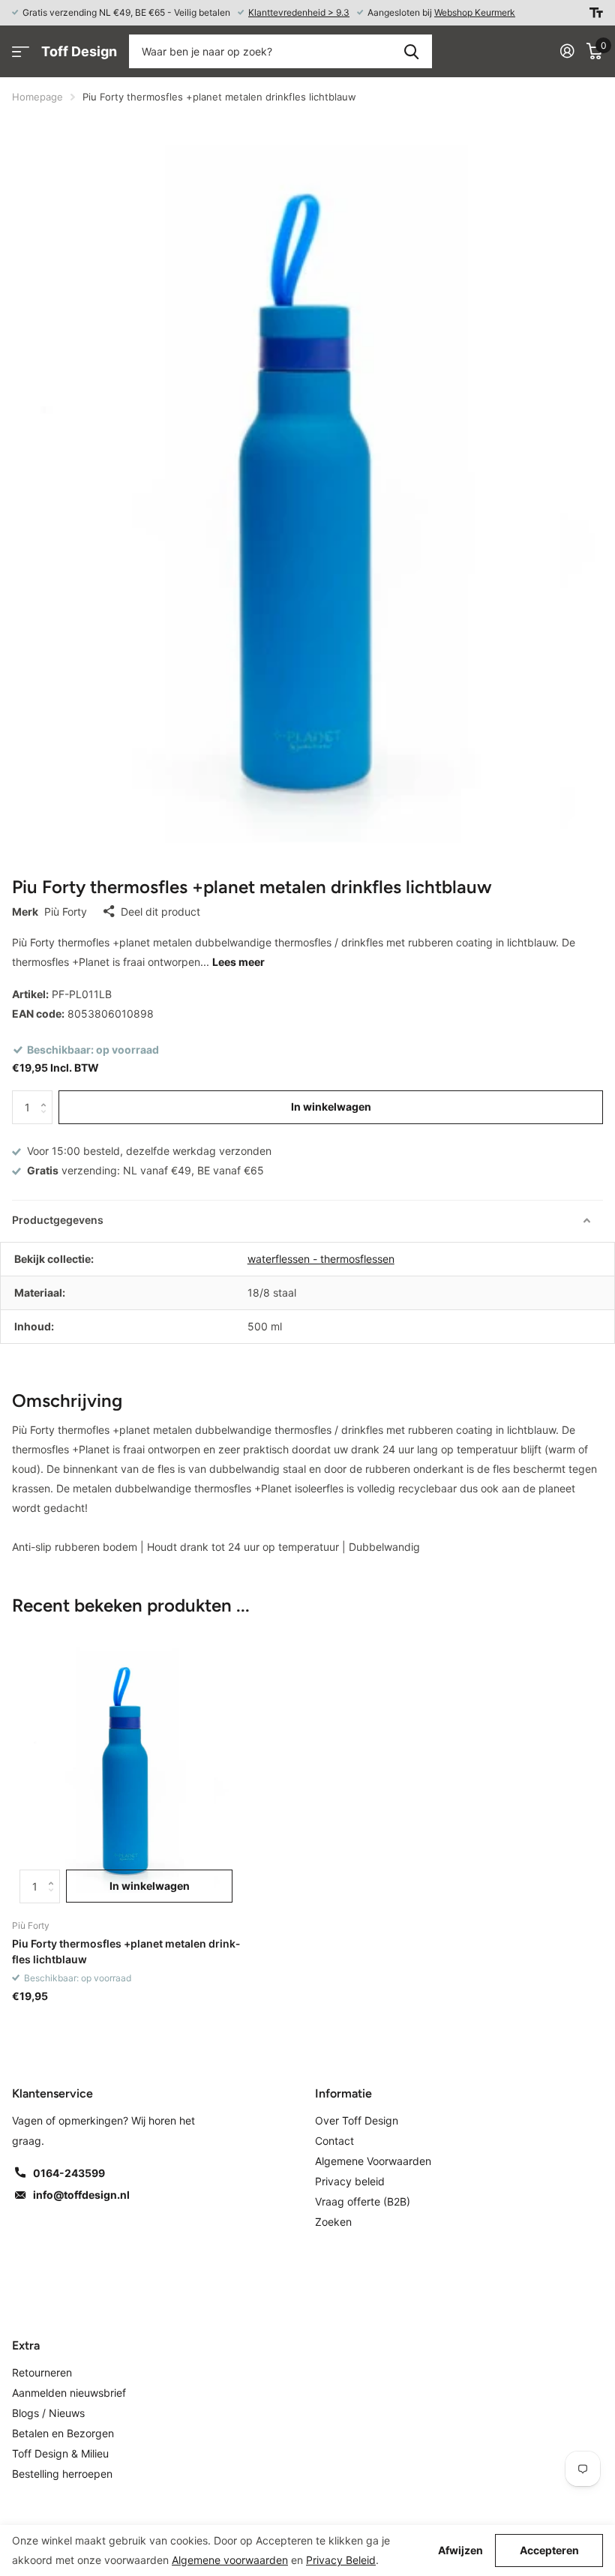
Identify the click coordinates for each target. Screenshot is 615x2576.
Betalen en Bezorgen (63, 2433)
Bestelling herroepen (62, 2474)
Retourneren (42, 2372)
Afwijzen (460, 2551)
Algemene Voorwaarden (373, 2161)
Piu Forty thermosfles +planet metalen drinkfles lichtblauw (126, 1951)
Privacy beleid (350, 2181)
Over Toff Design (357, 2120)
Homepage (37, 97)
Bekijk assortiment (21, 51)
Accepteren (549, 2550)
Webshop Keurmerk (475, 12)
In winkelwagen (331, 1107)
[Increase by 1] (47, 1095)
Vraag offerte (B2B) (363, 2201)
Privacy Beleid (341, 2560)
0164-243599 (69, 2173)
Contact (334, 2141)
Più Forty (66, 912)
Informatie (343, 2093)
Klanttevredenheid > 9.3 (299, 12)
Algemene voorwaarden (230, 2560)
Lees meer (238, 962)
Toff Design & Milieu (60, 2453)
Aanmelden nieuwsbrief (69, 2393)
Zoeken (411, 51)
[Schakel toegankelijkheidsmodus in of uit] (596, 13)
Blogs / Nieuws (48, 2413)
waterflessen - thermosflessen (321, 1259)
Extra (26, 2345)
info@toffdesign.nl (81, 2195)
